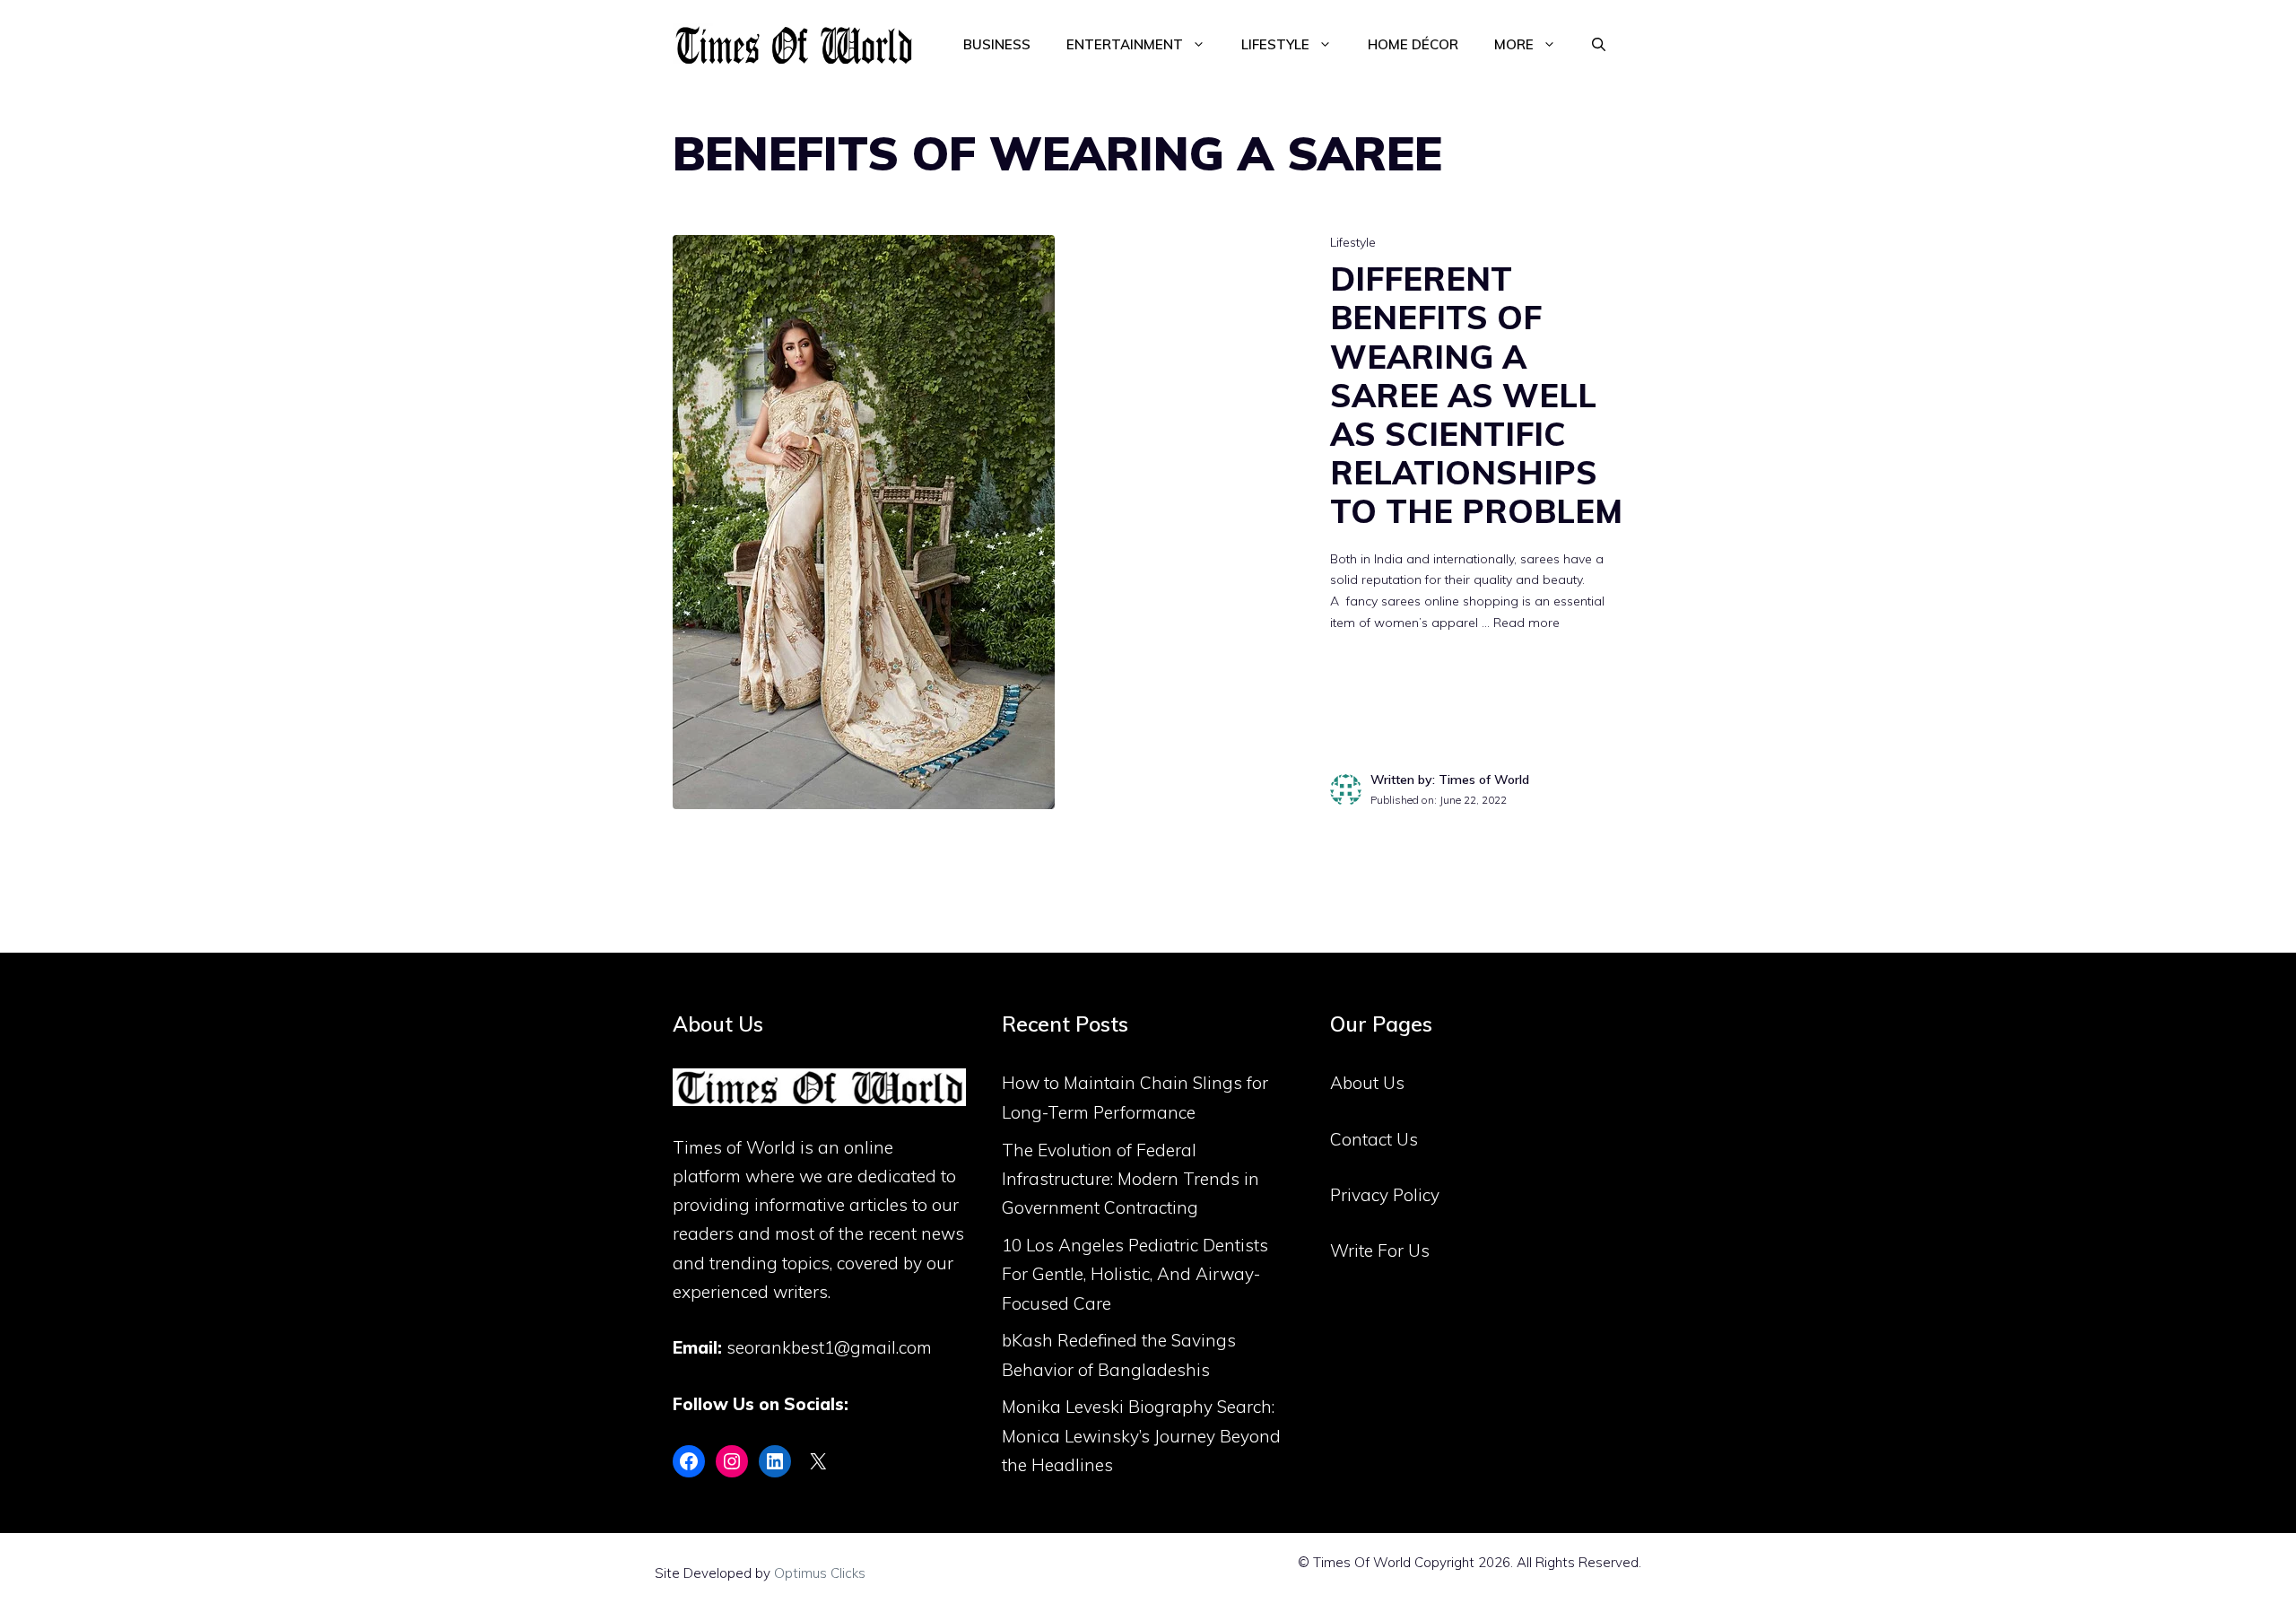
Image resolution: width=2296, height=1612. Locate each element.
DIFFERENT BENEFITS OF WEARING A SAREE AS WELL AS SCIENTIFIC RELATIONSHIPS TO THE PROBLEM (1476, 395)
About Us (1367, 1083)
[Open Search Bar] (1599, 45)
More (1514, 44)
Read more (1526, 623)
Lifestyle (1275, 44)
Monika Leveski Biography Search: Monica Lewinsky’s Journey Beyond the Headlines (1141, 1436)
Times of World (734, 1147)
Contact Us (1374, 1139)
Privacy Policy (1385, 1195)
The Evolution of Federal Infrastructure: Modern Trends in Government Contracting (1131, 1179)
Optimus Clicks (820, 1573)
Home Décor (1413, 44)
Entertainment (1125, 44)
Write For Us (1380, 1250)
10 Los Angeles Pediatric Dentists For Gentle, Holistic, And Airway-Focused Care (1135, 1274)
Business (997, 44)
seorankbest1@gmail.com (829, 1347)
